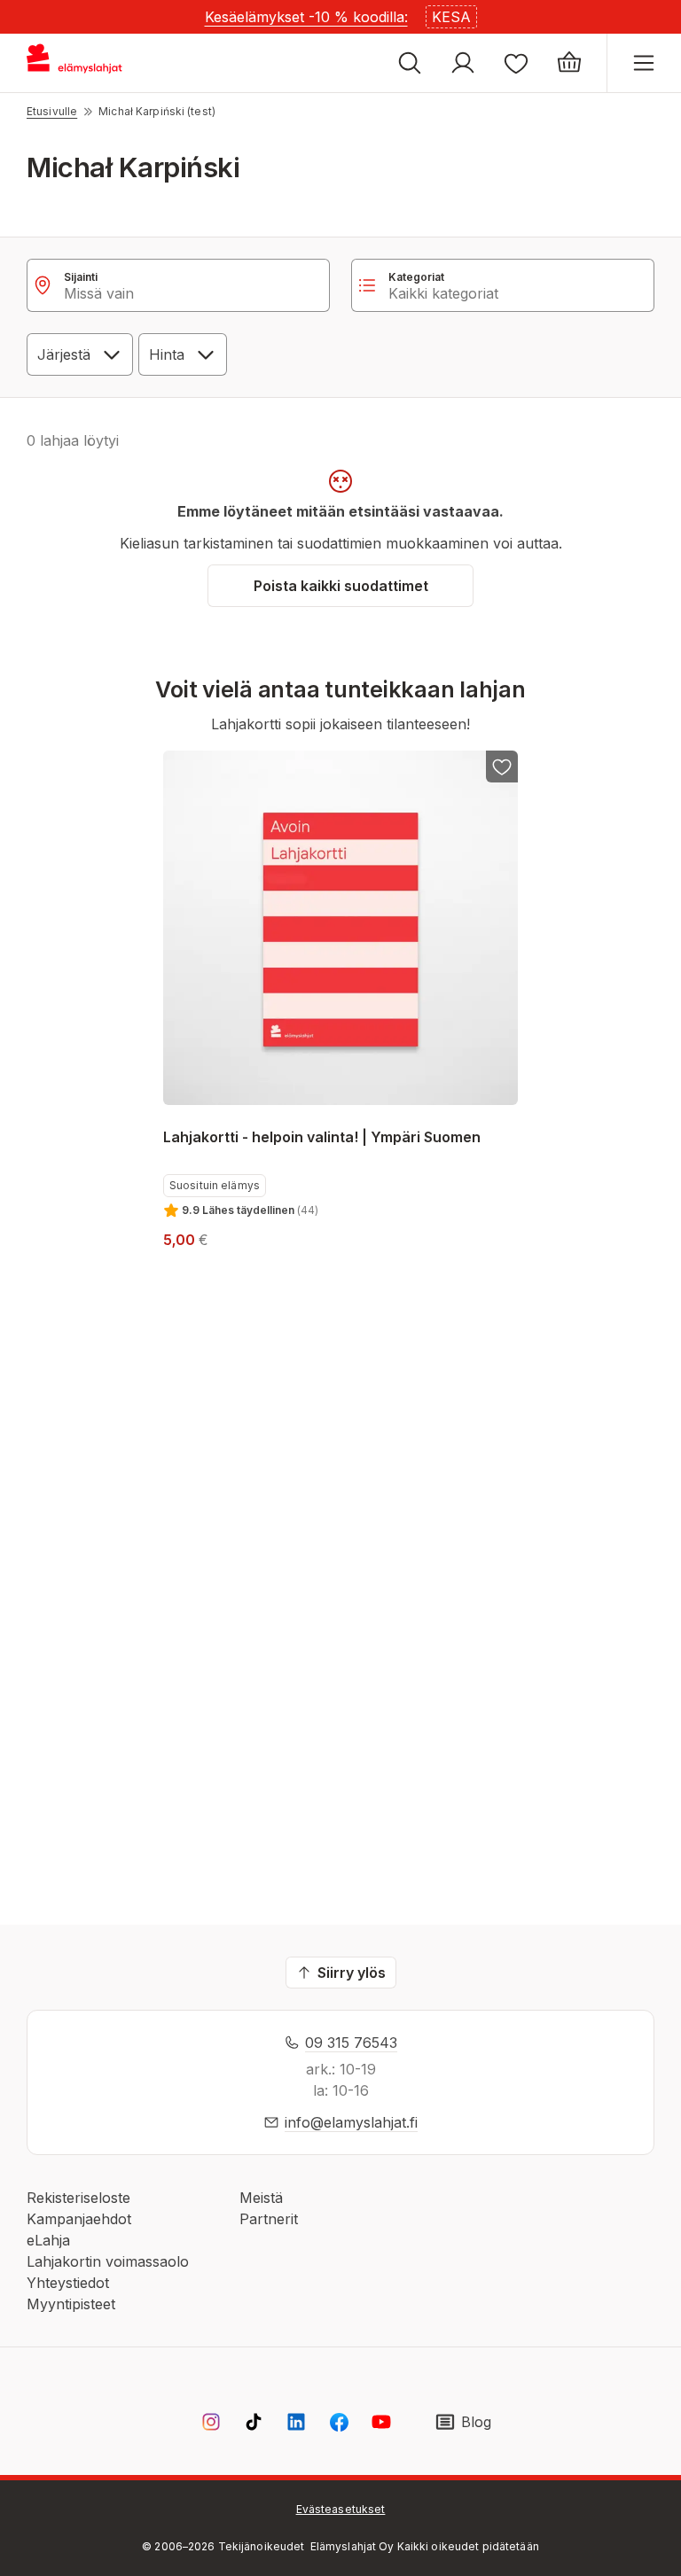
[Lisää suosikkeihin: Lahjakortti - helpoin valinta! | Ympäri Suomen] (502, 767)
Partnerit (269, 2219)
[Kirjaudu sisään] (463, 63)
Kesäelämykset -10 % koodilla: (306, 17)
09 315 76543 (351, 2043)
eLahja (48, 2240)
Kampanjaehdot (79, 2219)
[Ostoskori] (569, 63)
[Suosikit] (516, 63)
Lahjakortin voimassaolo (108, 2261)
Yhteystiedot (68, 2283)
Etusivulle (52, 111)
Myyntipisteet (71, 2304)
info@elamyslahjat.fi (351, 2122)
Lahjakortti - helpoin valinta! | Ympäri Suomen (322, 1137)
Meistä (261, 2198)
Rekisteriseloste (78, 2198)
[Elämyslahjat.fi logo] (77, 63)
